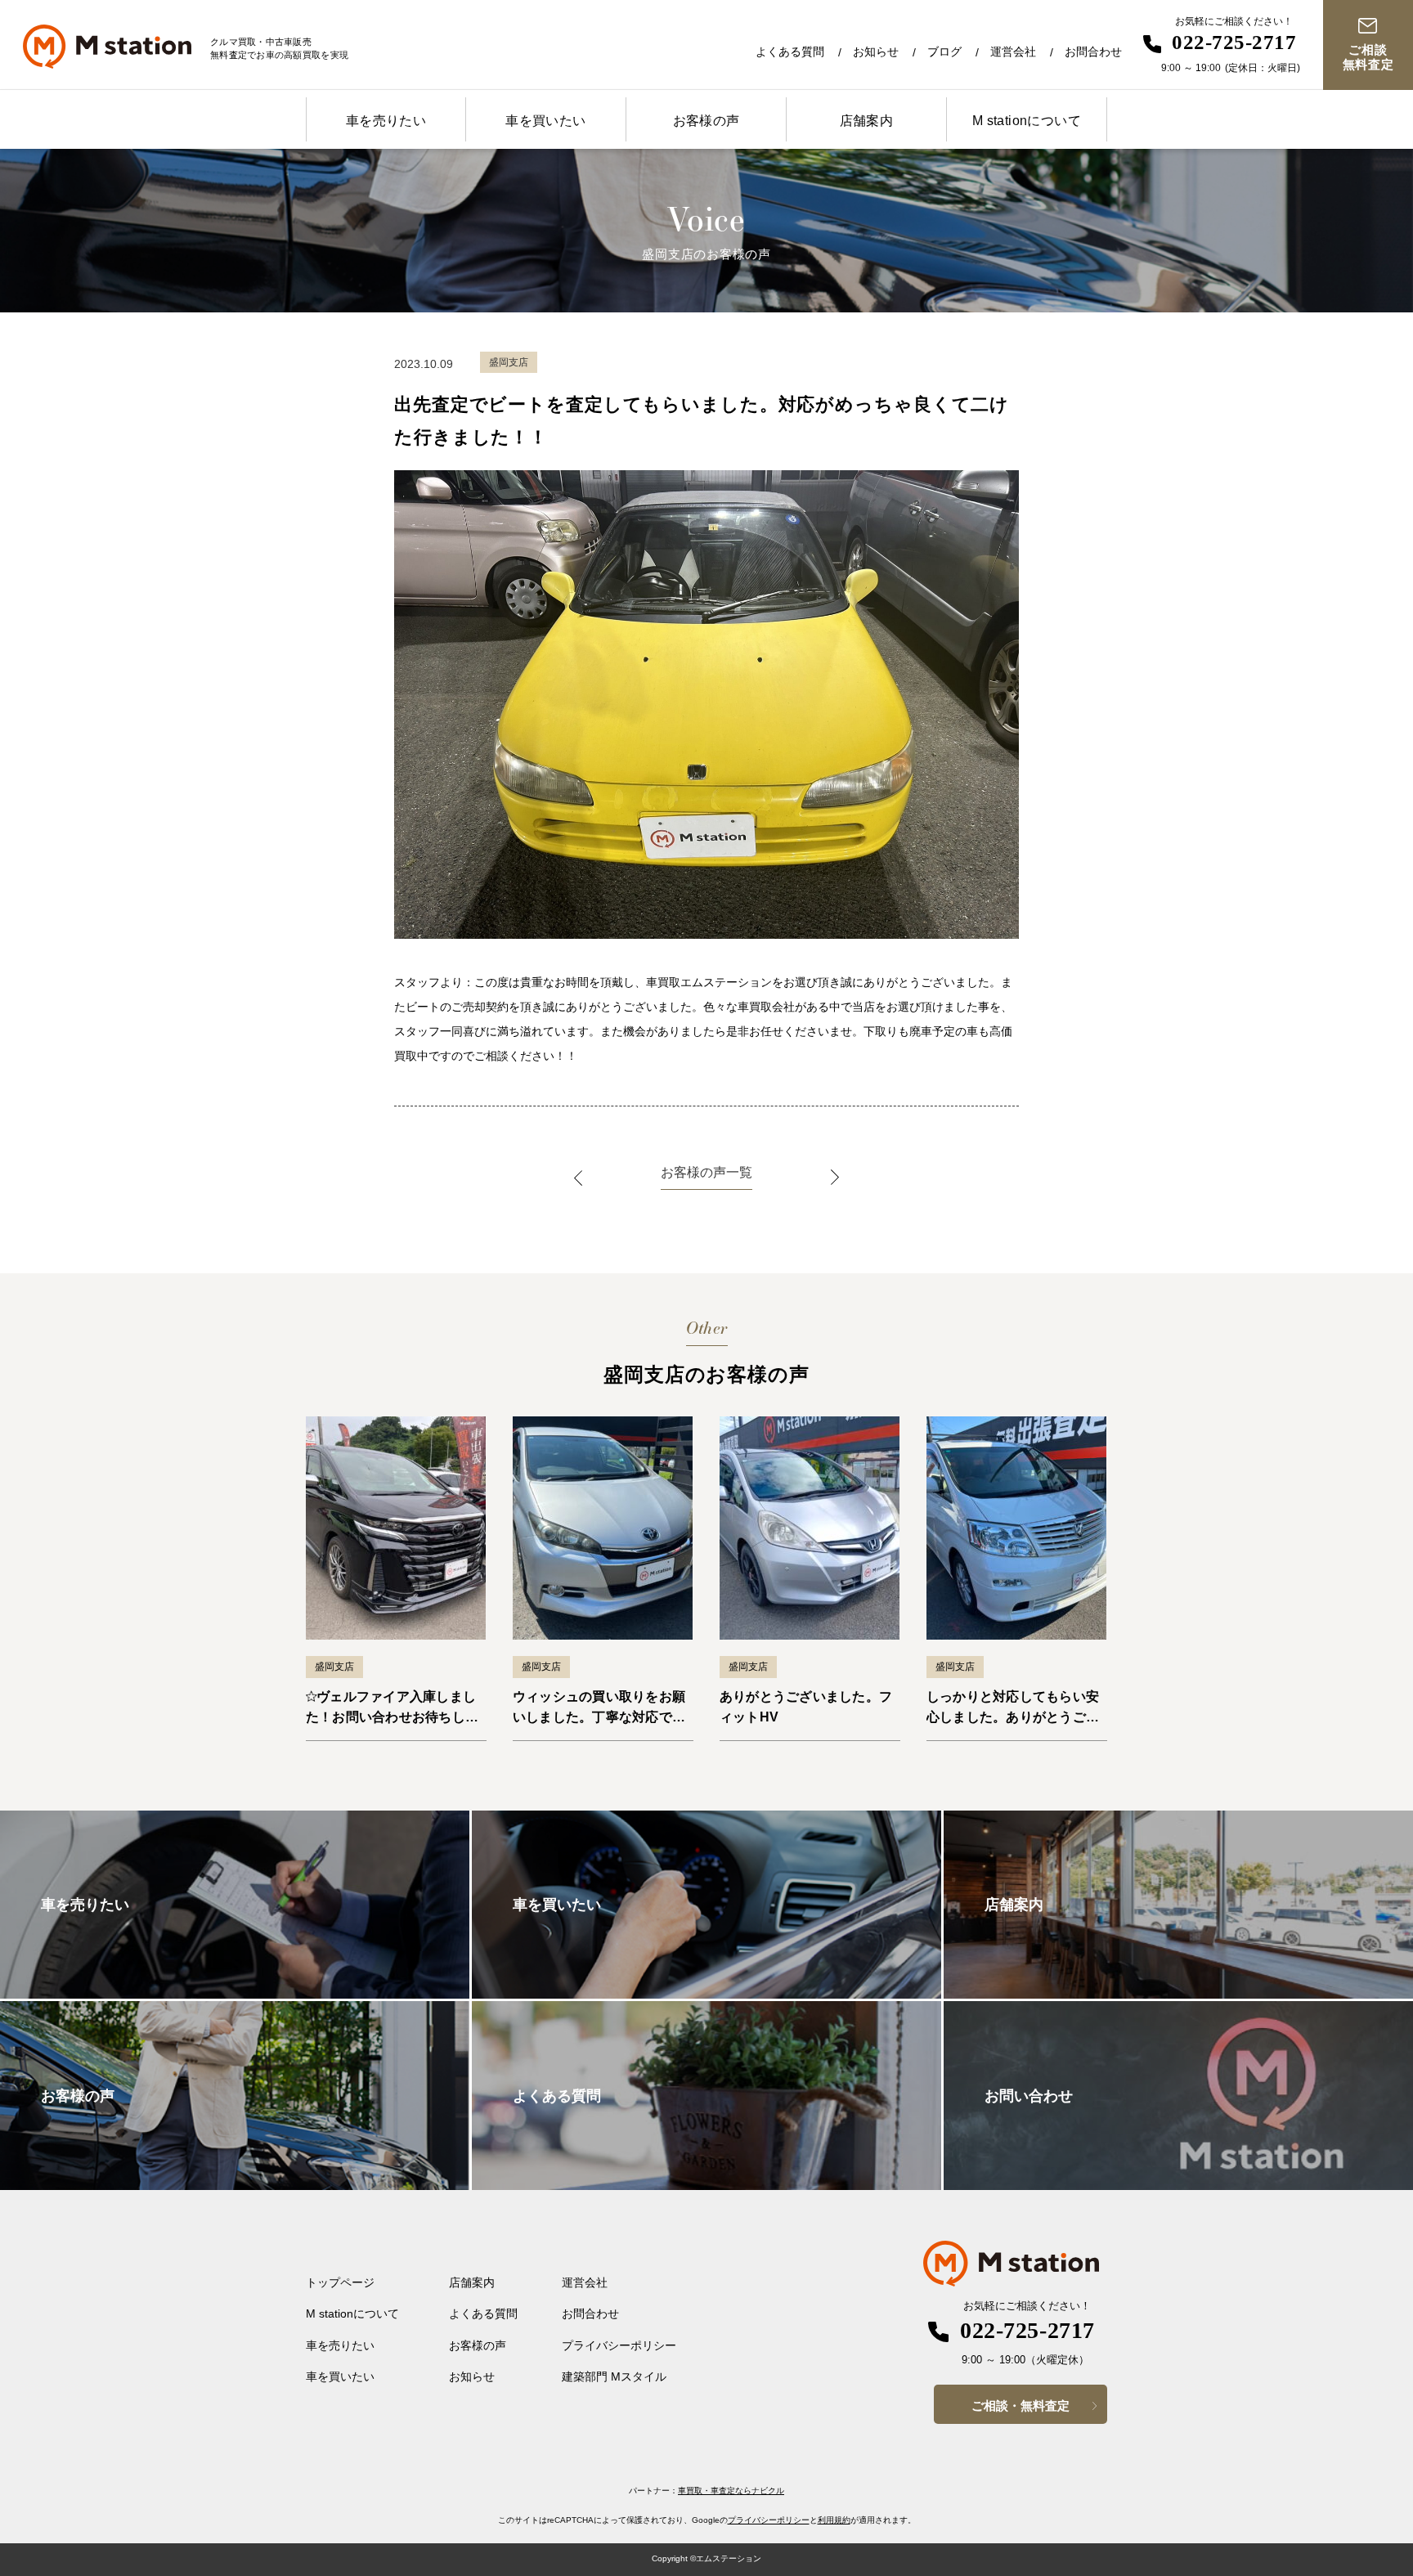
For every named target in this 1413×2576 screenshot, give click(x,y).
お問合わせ (1093, 52)
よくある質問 (790, 52)
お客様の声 (706, 121)
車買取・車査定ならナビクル (731, 2491)
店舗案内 (867, 121)
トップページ (340, 2282)
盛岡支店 (334, 1667)
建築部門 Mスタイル (614, 2376)
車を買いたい (545, 121)
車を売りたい (386, 121)
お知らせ (876, 52)
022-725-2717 (1234, 42)
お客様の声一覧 (706, 1172)
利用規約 (834, 2520)
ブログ (944, 52)
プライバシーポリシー (619, 2345)
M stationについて (1027, 121)
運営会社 (1013, 52)
